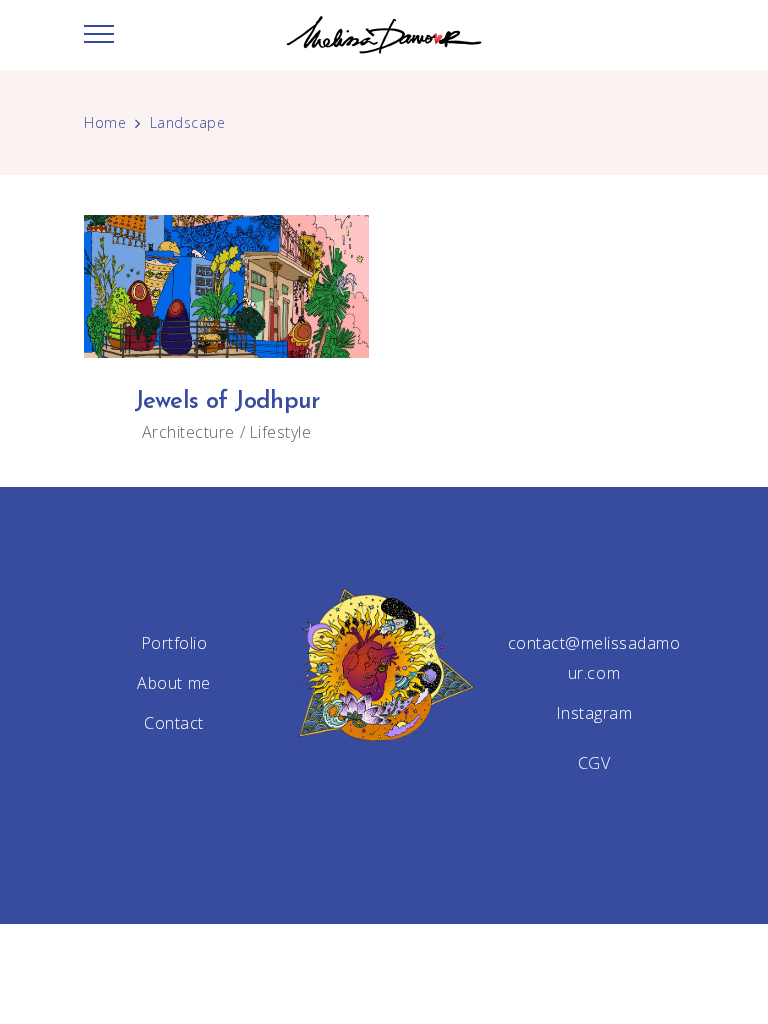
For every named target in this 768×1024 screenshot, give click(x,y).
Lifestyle (280, 432)
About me (173, 683)
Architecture (188, 432)
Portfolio (174, 643)
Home (105, 122)
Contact (174, 723)
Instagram (594, 713)
